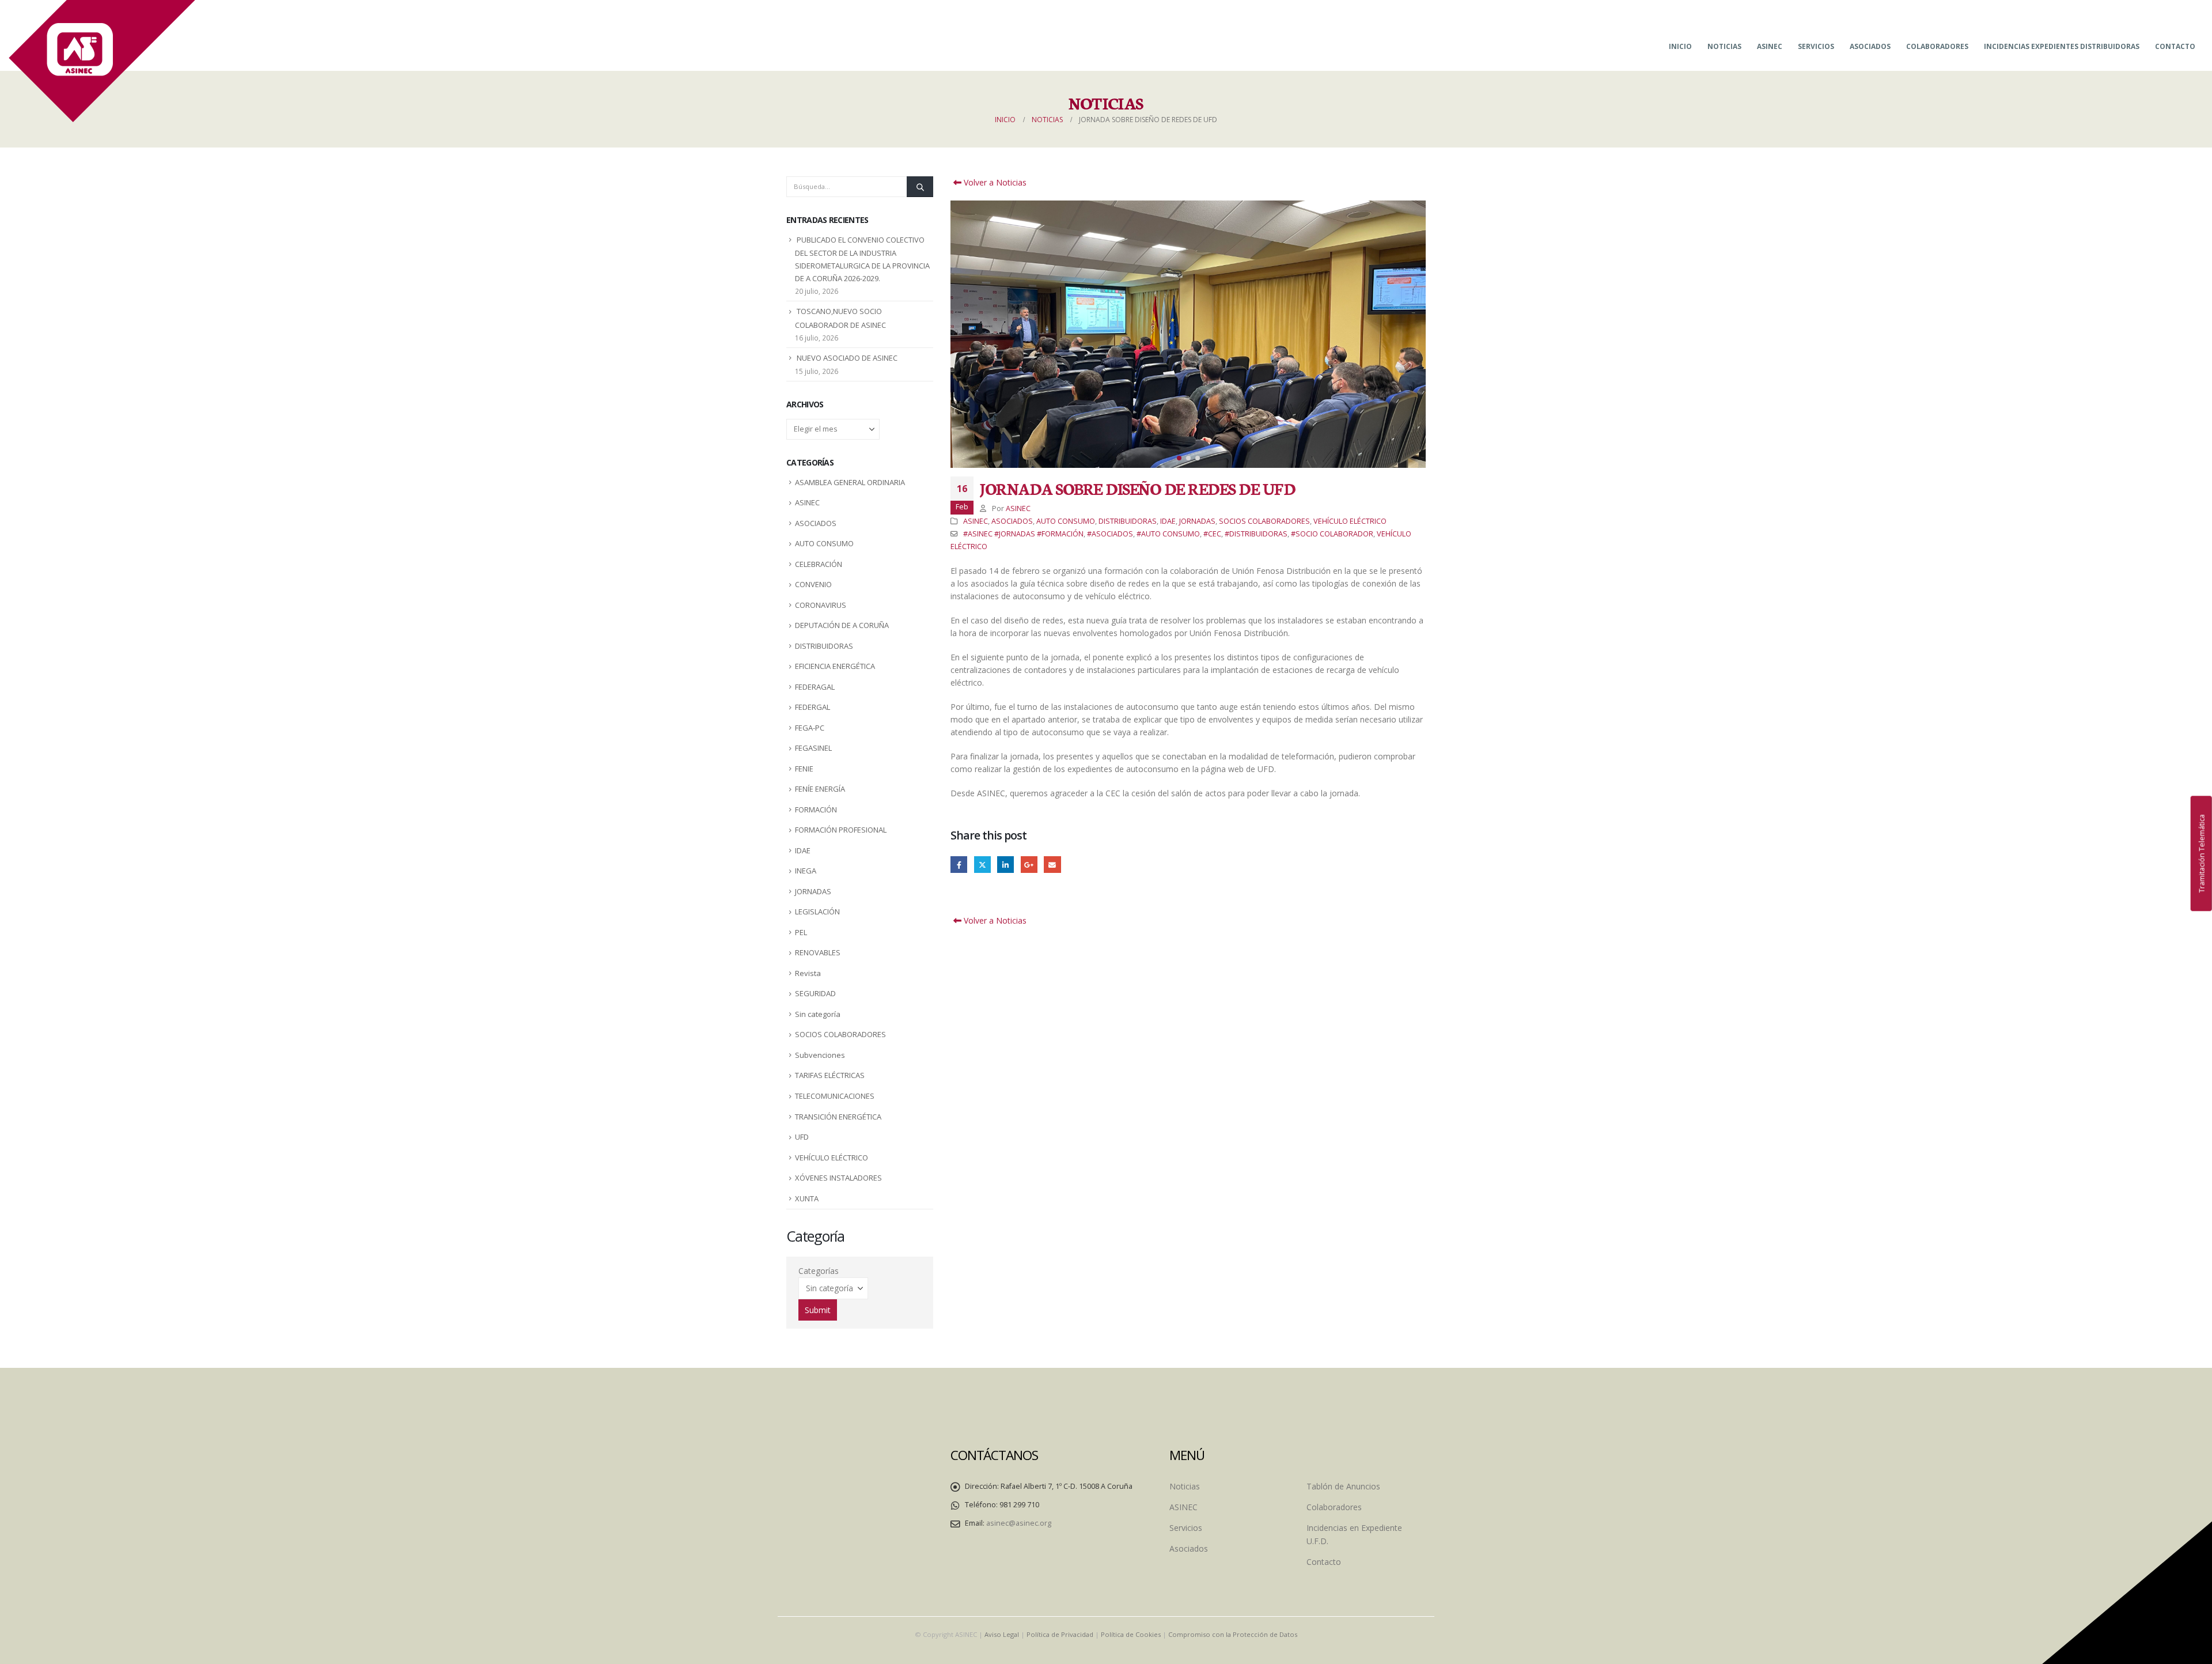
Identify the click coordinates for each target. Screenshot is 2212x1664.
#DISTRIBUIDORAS (1256, 534)
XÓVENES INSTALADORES (838, 1178)
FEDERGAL (813, 707)
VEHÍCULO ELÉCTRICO (1350, 521)
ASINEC (1770, 46)
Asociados (1870, 46)
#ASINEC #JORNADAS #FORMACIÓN (1023, 534)
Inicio (1680, 46)
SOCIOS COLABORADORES (1264, 521)
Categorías (819, 1271)
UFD (802, 1137)
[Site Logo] (102, 61)
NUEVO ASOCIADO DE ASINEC (847, 358)
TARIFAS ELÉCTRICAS (830, 1075)
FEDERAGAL (815, 687)
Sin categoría (818, 1014)
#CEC (1212, 534)
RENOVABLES (818, 952)
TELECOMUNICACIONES (835, 1096)
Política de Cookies (1131, 1634)
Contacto (2175, 46)
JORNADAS (1197, 521)
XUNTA (807, 1198)
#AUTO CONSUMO (1168, 534)
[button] (953, 334)
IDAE (1168, 521)
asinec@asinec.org (1019, 1523)
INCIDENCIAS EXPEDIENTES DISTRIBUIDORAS (2062, 46)
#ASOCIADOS (1110, 534)
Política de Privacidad (1060, 1634)
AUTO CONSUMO (1066, 521)
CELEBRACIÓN (819, 564)
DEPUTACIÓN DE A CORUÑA (842, 625)
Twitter (982, 865)
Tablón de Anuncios (1343, 1486)
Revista (808, 973)
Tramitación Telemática (2201, 853)
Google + (1029, 865)
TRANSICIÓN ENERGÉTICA (838, 1117)
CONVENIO (813, 584)
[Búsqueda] (920, 187)
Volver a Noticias (994, 182)
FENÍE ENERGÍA (820, 789)
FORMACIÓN (816, 810)
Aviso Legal (1002, 1634)
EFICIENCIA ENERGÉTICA (835, 666)
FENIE (804, 769)
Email (1052, 865)
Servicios (1816, 46)
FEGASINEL (813, 748)
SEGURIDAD (815, 993)
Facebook (959, 865)
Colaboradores (1937, 46)
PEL (801, 932)
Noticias (1724, 46)
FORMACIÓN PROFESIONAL (841, 830)
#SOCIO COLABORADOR (1332, 534)
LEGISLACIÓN (817, 912)
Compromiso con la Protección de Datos (1233, 1634)
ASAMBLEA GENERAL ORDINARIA (850, 482)
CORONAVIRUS (821, 605)
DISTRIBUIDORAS (1128, 521)
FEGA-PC (810, 728)
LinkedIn (1005, 865)
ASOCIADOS (1012, 521)
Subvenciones (820, 1055)
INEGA (806, 871)
